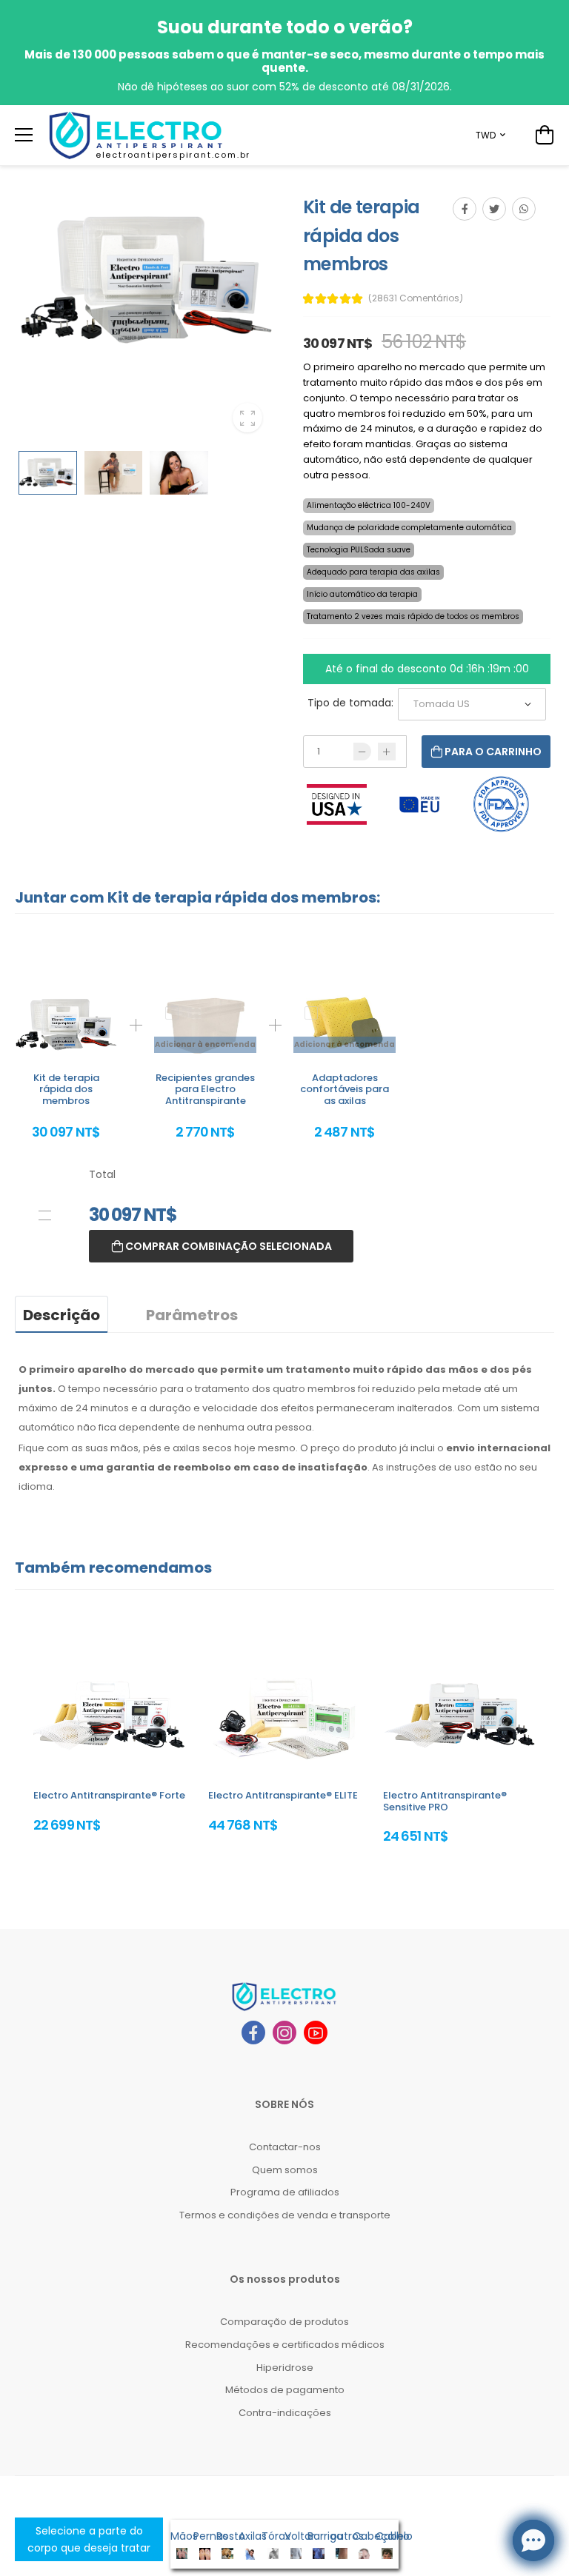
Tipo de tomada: (350, 703)
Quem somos (285, 2170)
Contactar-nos (285, 2147)
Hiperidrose (285, 2368)
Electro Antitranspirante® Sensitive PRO (445, 1801)
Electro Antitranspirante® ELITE (283, 1795)
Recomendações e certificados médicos (285, 2345)
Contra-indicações (285, 2413)
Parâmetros (192, 1315)
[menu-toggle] (24, 135)
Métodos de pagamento (285, 2390)
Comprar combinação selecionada (227, 1246)
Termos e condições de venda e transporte (285, 2215)
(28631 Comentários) (416, 298)
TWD (486, 135)
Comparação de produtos (284, 2322)
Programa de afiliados (285, 2192)
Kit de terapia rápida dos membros (66, 1089)
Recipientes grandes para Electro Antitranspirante (205, 1089)
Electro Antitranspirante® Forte (109, 1795)
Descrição (61, 1315)
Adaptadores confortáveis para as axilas (345, 1089)
